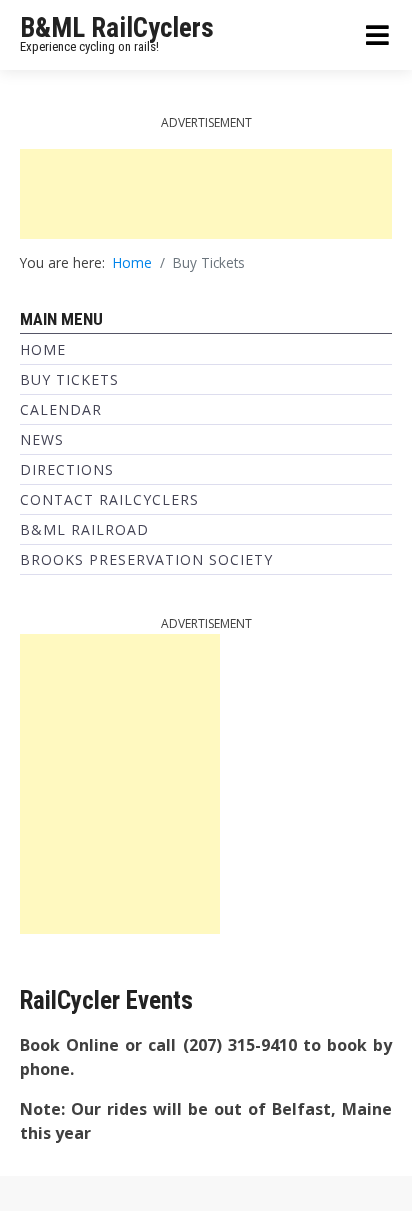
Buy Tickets (69, 379)
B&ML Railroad (84, 529)
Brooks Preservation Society (146, 559)
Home (43, 349)
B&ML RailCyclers (117, 28)
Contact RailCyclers (109, 499)
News (42, 439)
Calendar (61, 409)
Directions (67, 469)
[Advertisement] (206, 194)
